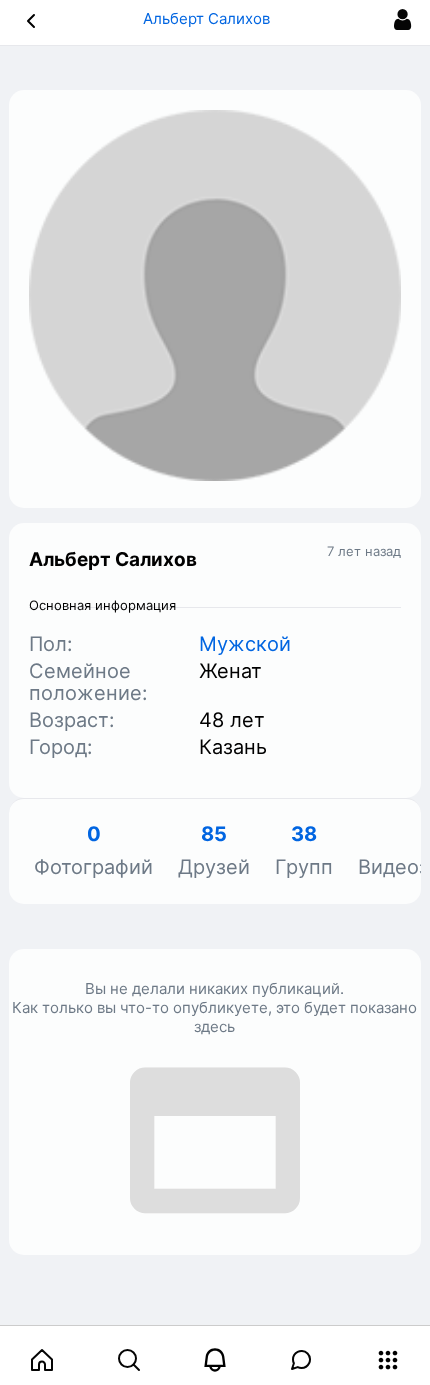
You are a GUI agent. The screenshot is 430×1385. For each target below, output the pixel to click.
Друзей (214, 851)
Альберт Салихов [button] (208, 18)
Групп (304, 851)
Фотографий (93, 851)
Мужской (245, 644)
